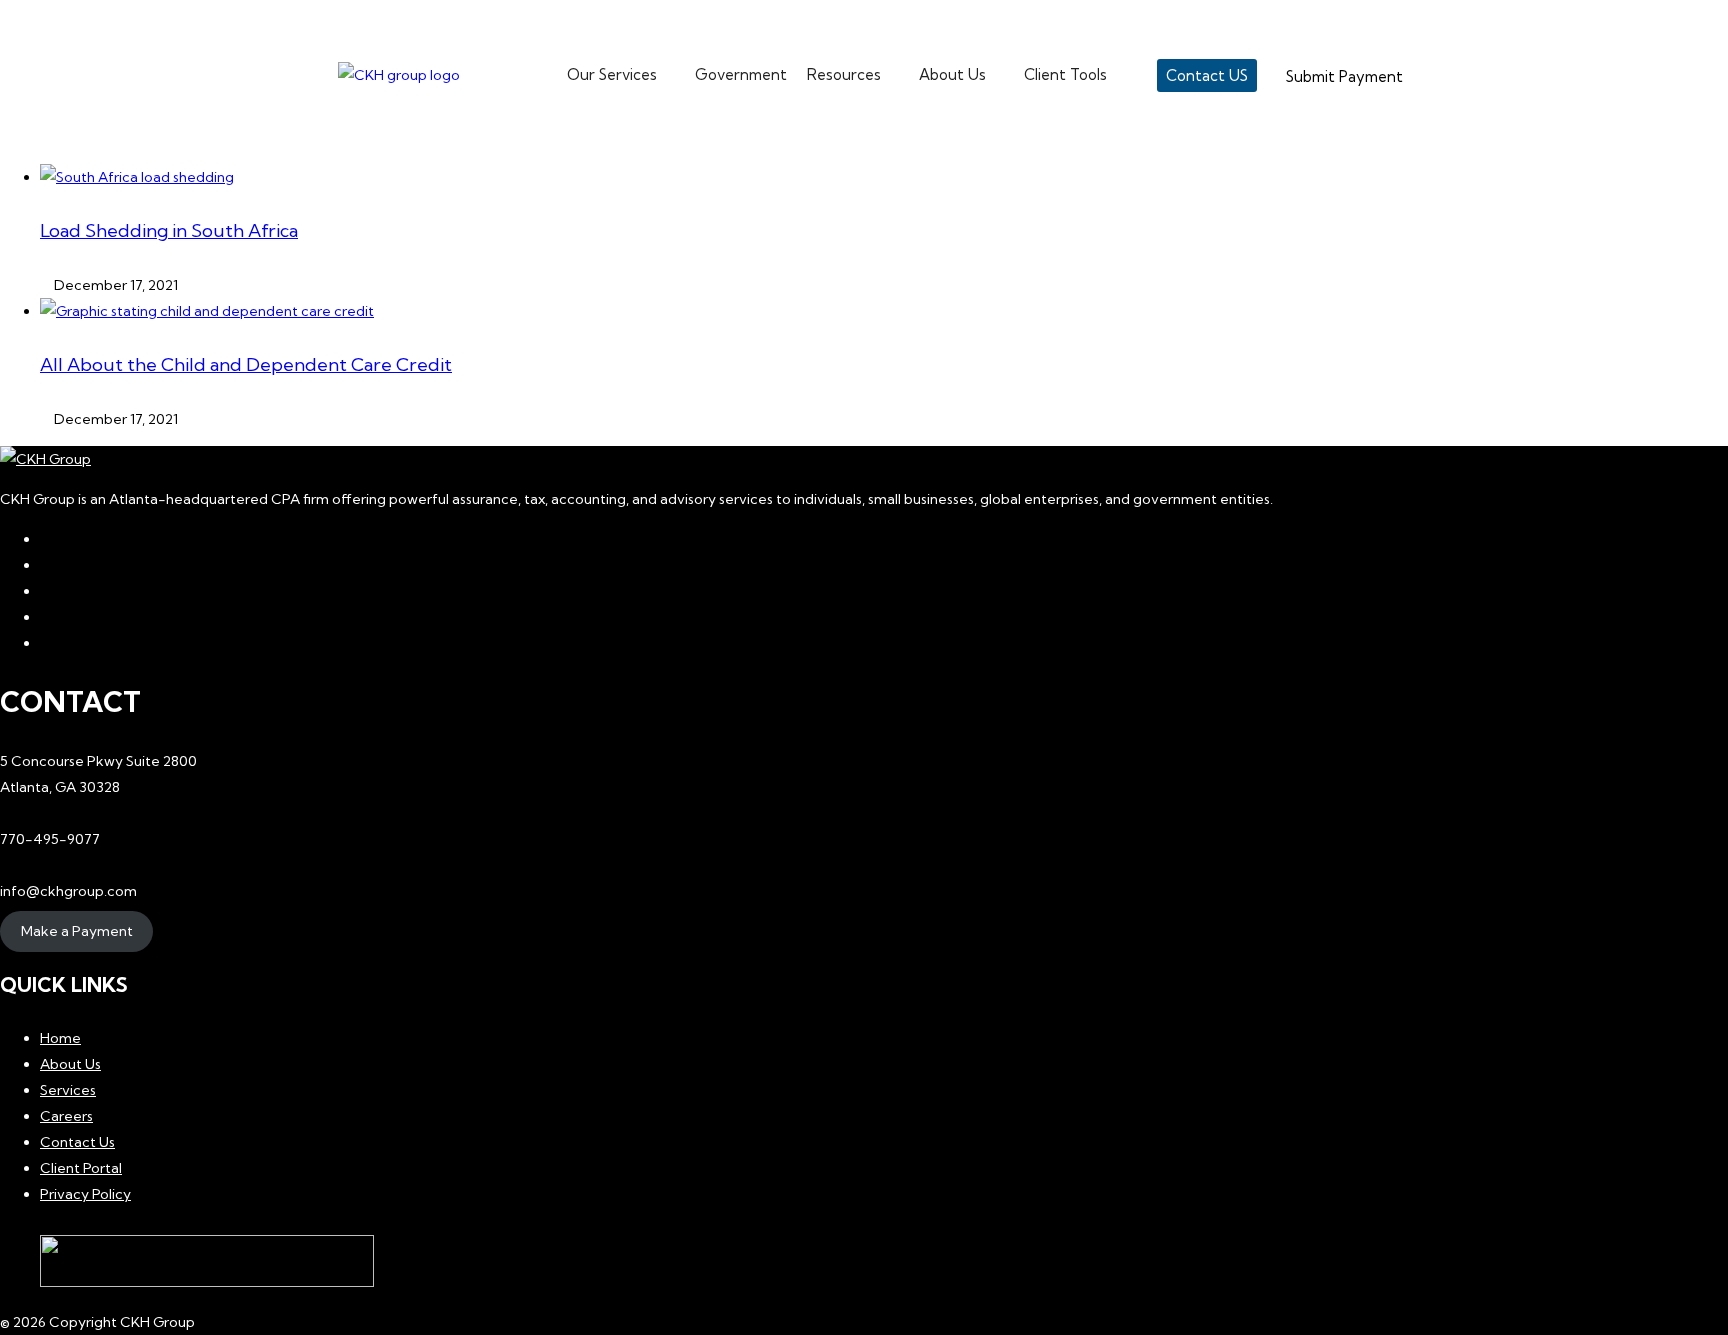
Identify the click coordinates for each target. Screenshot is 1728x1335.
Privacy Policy (85, 1194)
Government (741, 74)
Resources (844, 74)
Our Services (612, 74)
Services (68, 1090)
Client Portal (81, 1168)
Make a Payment (77, 931)
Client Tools (1065, 74)
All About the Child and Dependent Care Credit (246, 364)
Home (60, 1038)
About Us (952, 74)
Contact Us (77, 1142)
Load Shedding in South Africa (169, 230)
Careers (66, 1116)
